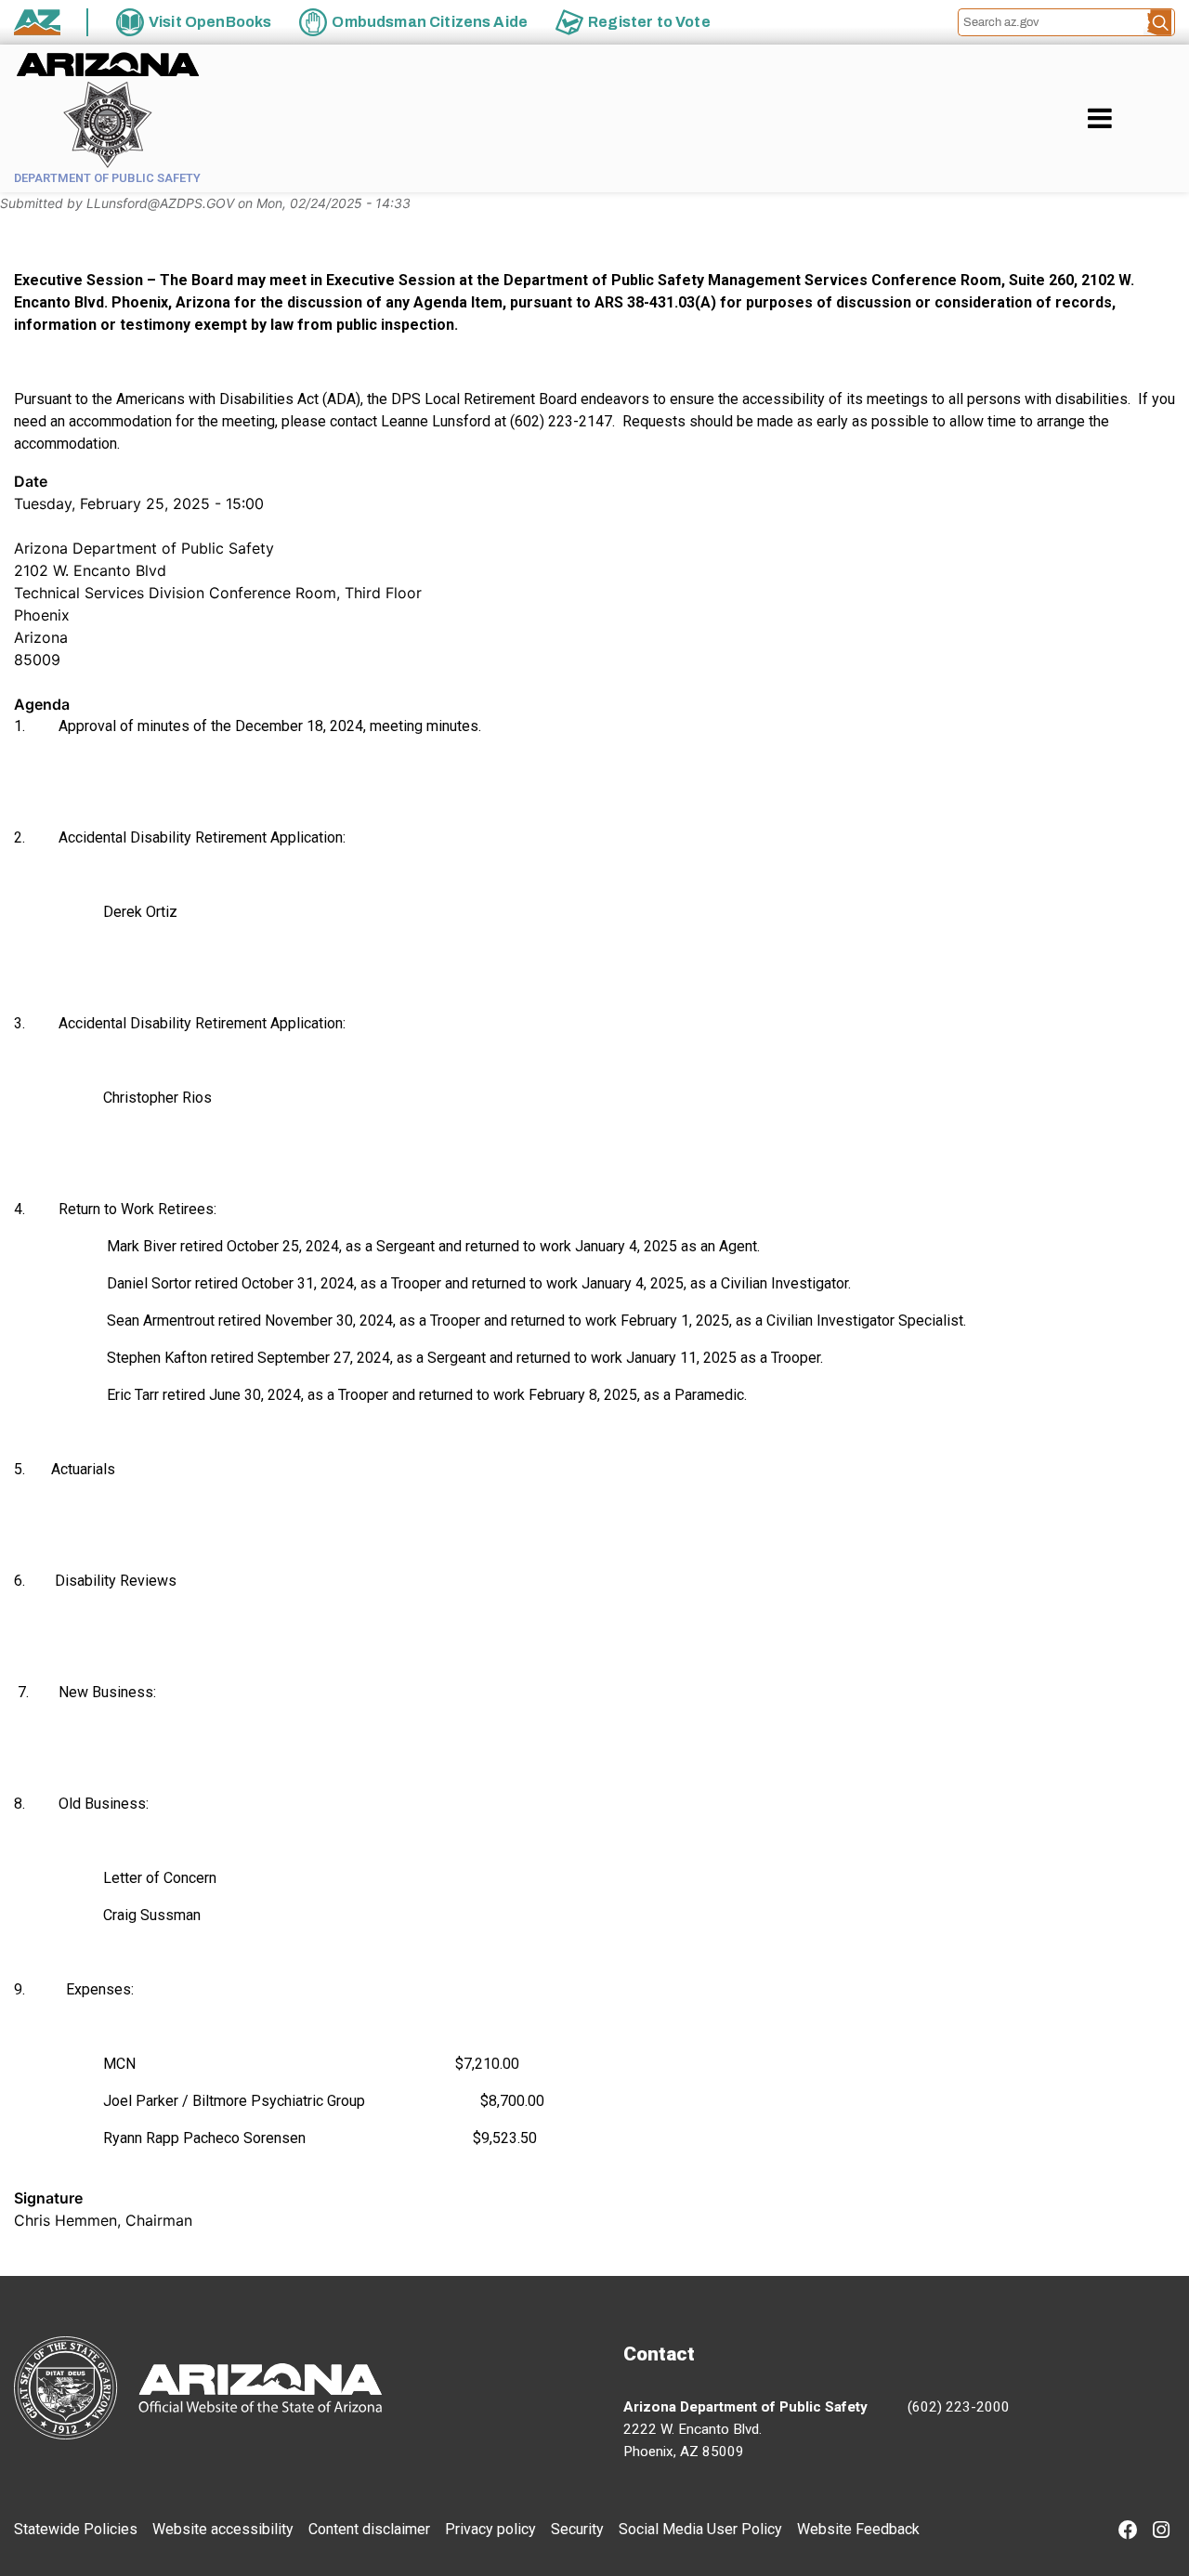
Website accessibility (223, 2529)
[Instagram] (1161, 2532)
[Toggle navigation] (1131, 118)
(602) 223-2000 (959, 2407)
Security (577, 2529)
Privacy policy (490, 2529)
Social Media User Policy (700, 2529)
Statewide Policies (76, 2529)
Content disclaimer (369, 2529)
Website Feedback (858, 2529)
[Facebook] (1128, 2532)
